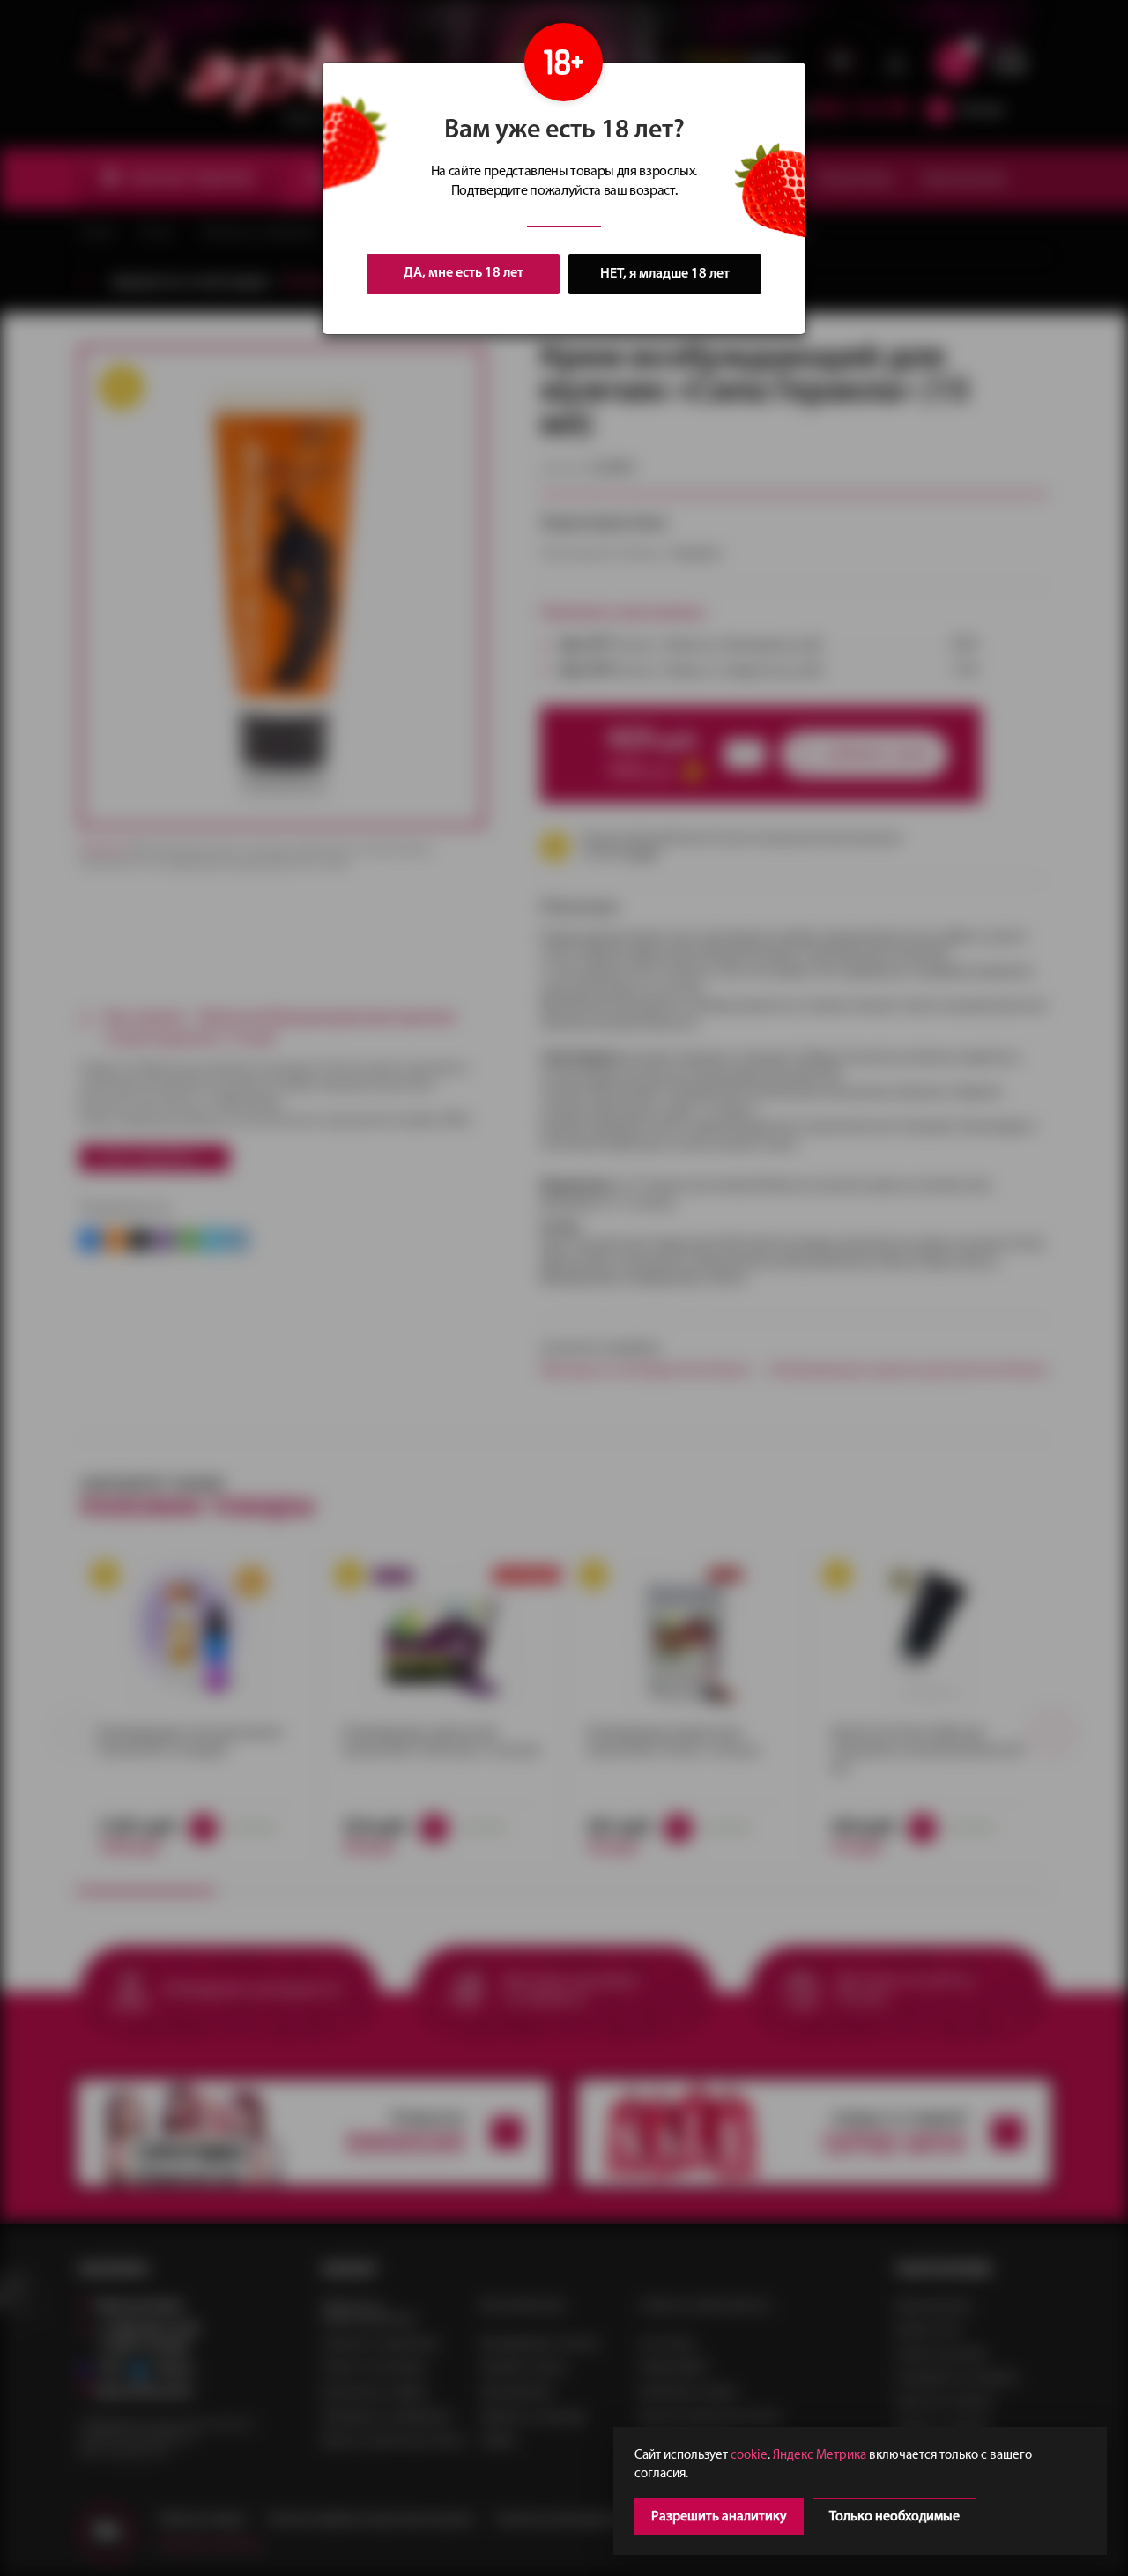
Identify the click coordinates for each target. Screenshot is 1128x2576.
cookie (749, 2456)
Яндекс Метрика (820, 2456)
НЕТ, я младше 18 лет (665, 274)
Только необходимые (894, 2517)
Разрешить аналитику (719, 2517)
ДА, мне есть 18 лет (464, 273)
